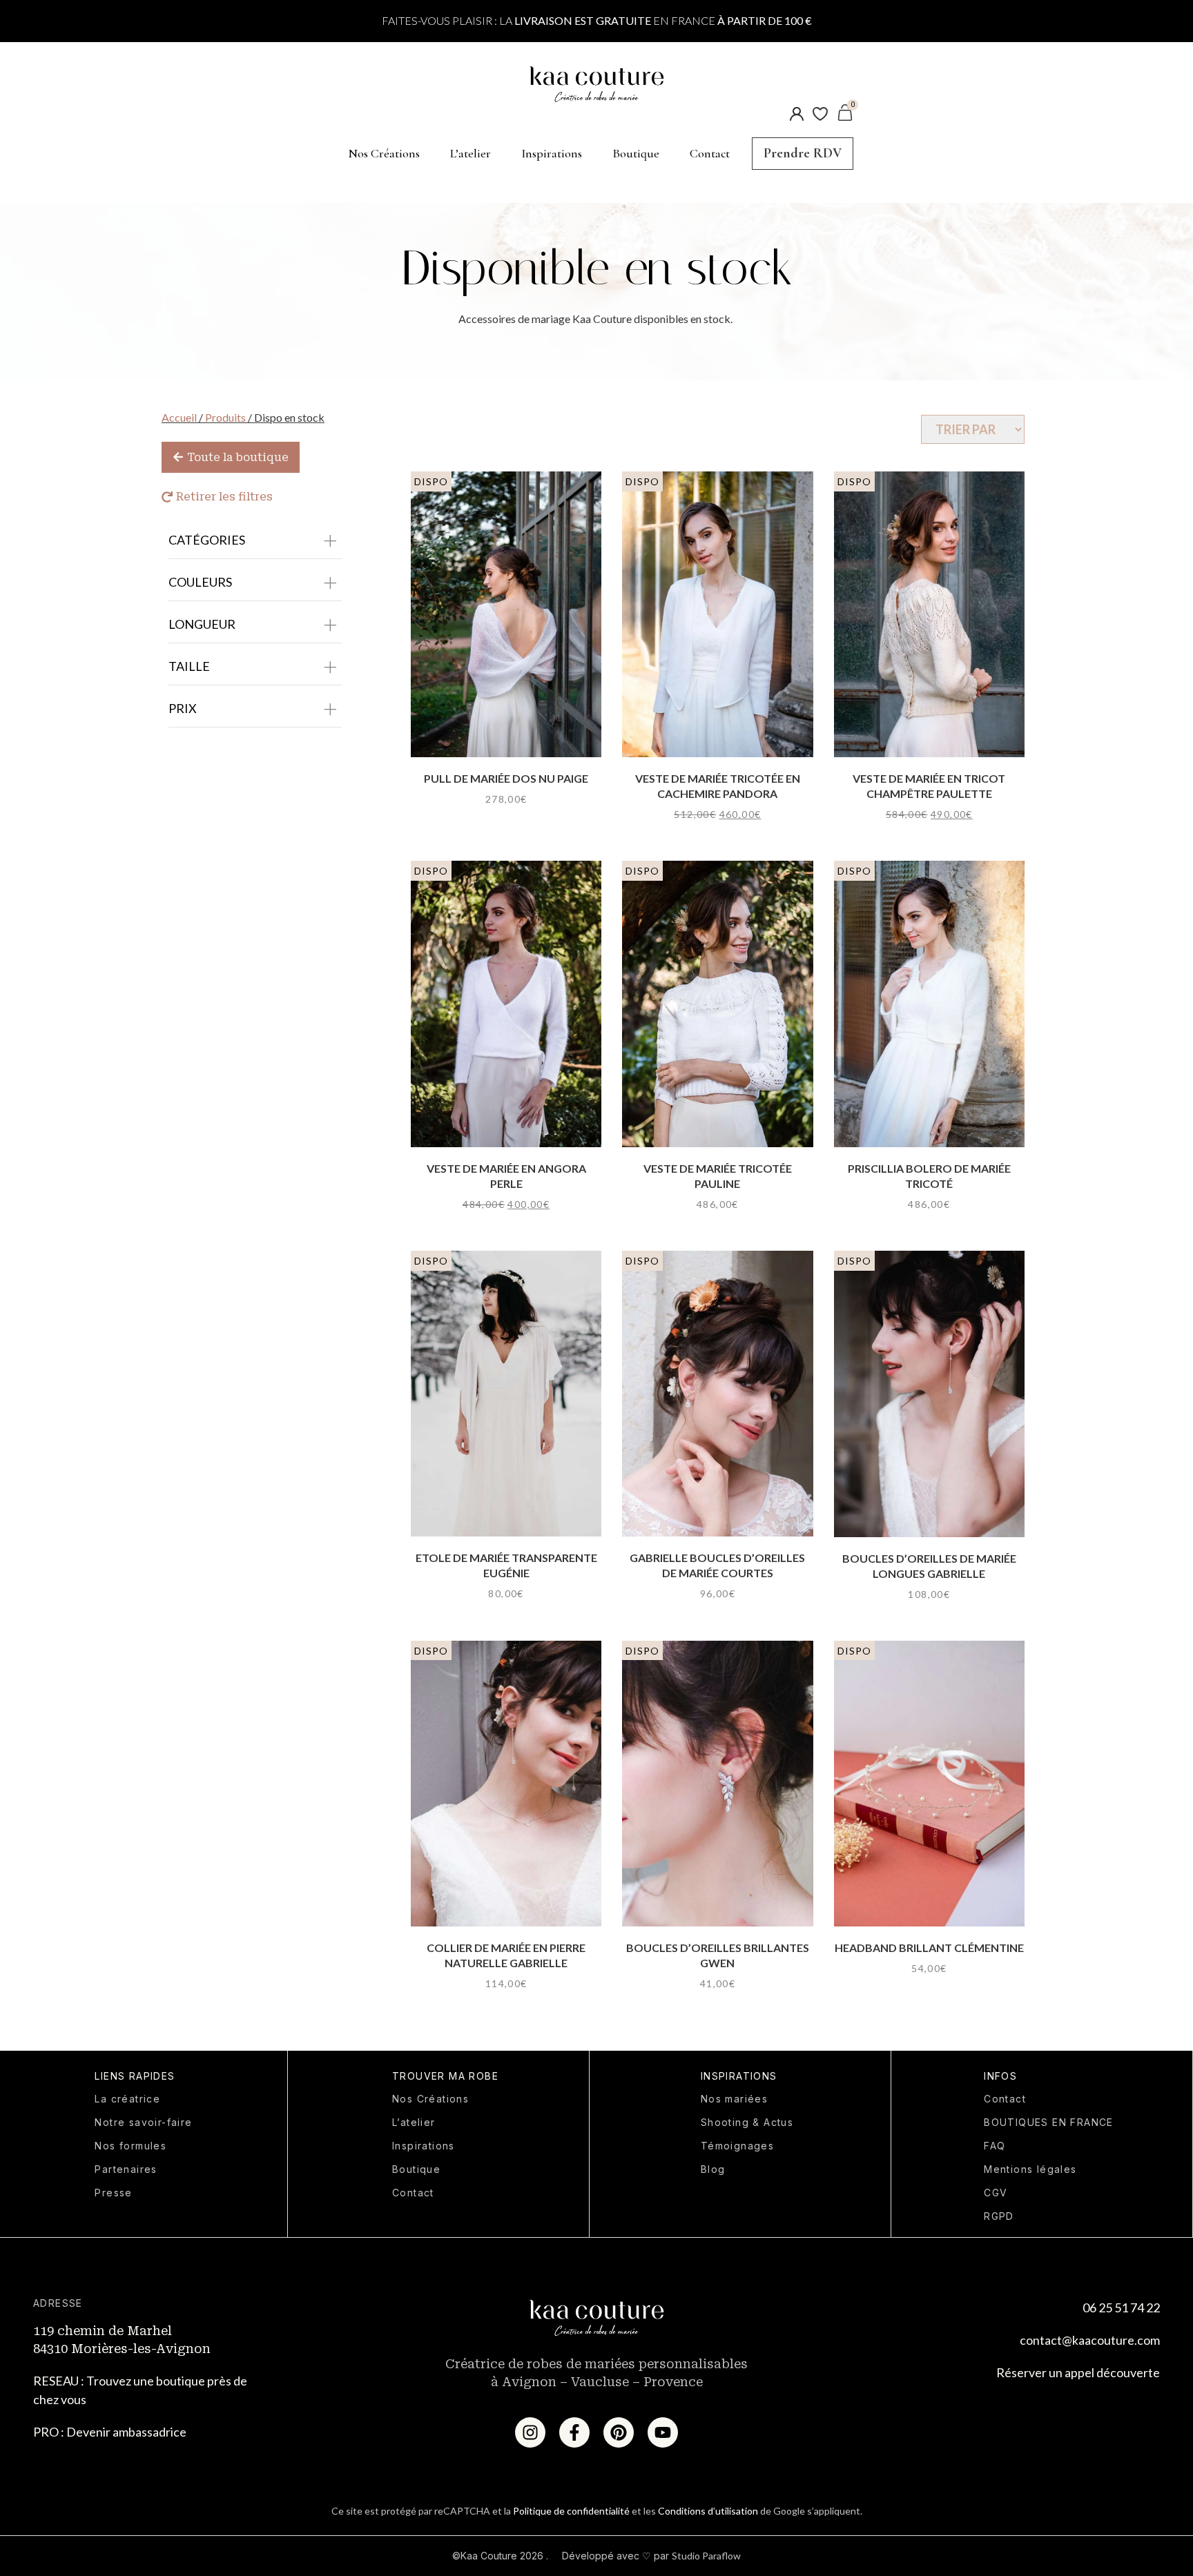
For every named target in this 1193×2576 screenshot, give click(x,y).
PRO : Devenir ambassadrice (110, 2432)
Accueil (179, 417)
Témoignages (737, 2146)
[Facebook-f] (574, 2432)
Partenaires (126, 2169)
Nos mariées (734, 2099)
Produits (225, 417)
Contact (710, 153)
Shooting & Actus (747, 2122)
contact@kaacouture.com (1090, 2340)
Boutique (636, 153)
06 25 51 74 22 (1121, 2307)
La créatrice (127, 2099)
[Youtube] (663, 2432)
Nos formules (130, 2146)
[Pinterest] (619, 2432)
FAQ (995, 2146)
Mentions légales (1030, 2169)
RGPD (999, 2216)
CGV (996, 2193)
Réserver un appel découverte (1078, 2372)
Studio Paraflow (706, 2556)
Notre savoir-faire (143, 2122)
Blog (713, 2169)
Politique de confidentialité (571, 2511)
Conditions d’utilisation (708, 2511)
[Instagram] (530, 2432)
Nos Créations (384, 153)
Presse (113, 2193)
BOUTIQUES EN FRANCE (1049, 2122)
